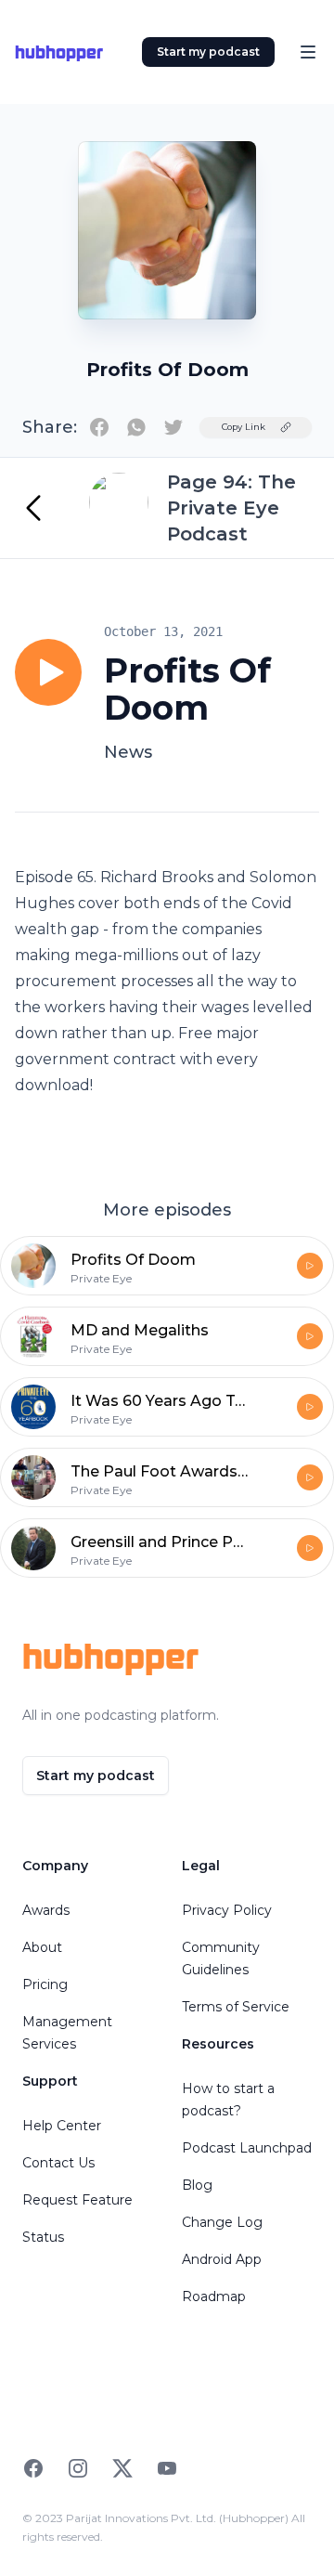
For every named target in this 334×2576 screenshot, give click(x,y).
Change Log (222, 2222)
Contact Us (58, 2163)
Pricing (45, 1984)
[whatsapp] (136, 427)
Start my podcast (208, 52)
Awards (46, 1910)
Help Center (62, 2126)
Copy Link (244, 427)
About (42, 1947)
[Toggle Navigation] (308, 52)
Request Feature (77, 2200)
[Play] (48, 672)
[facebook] (99, 427)
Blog (197, 2185)
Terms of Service (236, 2007)
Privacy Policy (227, 1910)
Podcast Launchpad (247, 2148)
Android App (222, 2259)
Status (43, 2237)
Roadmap (214, 2296)
